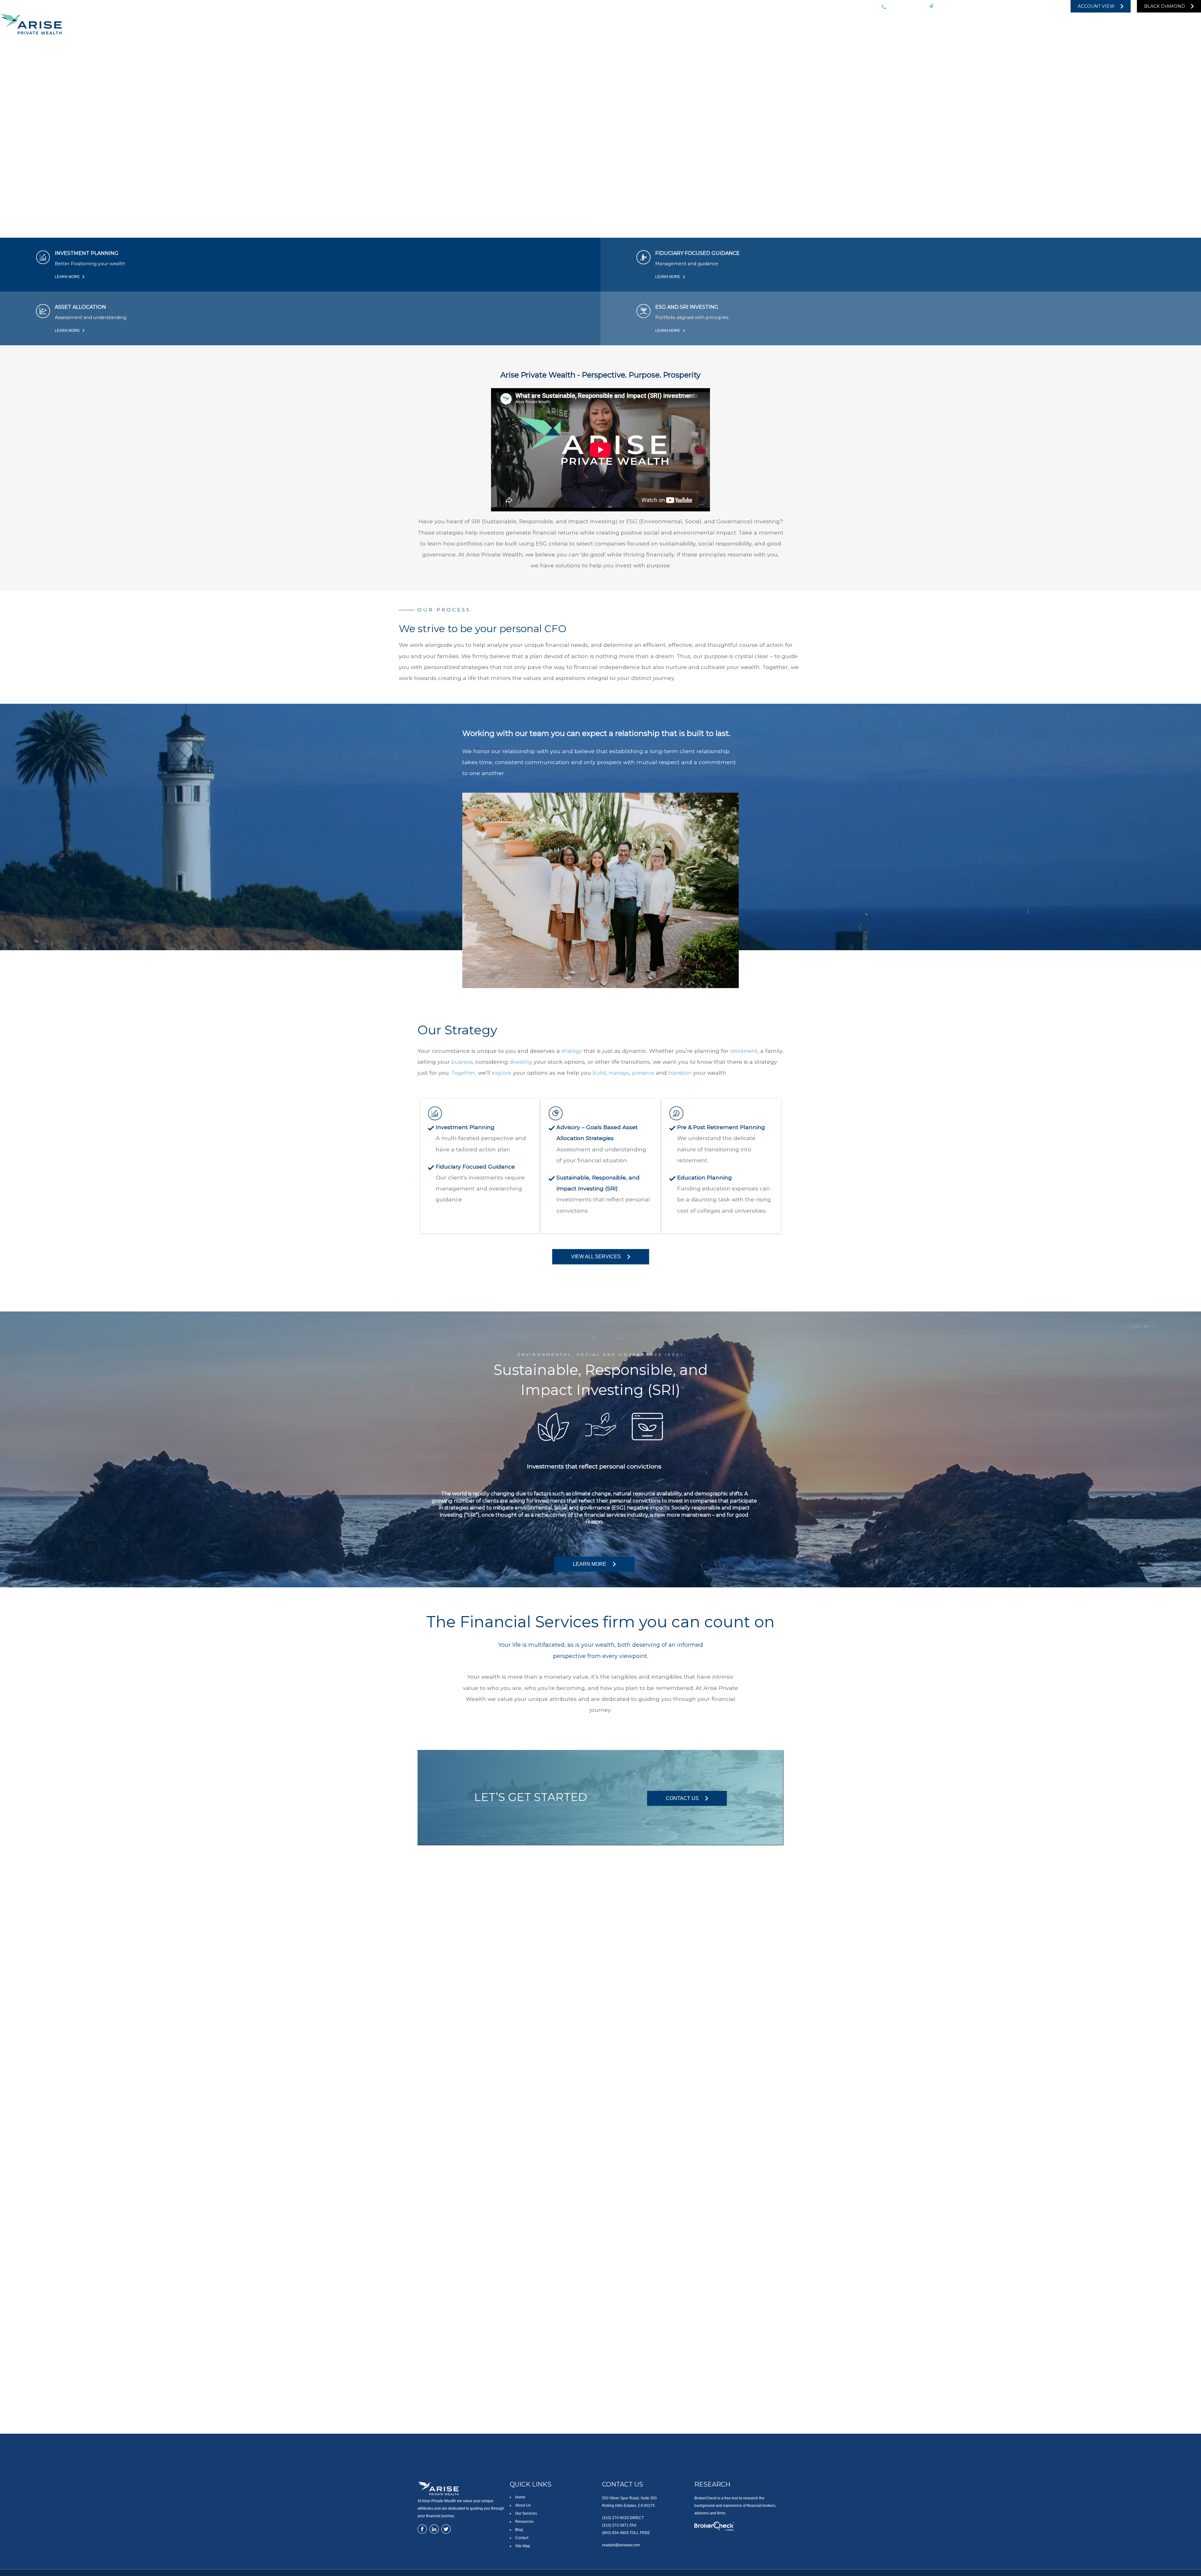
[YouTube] (1035, 6)
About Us (523, 2505)
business (462, 1062)
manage (619, 1073)
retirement (744, 1051)
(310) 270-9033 (904, 6)
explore (502, 1073)
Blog (519, 2530)
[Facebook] (1047, 6)
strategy (572, 1051)
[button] (979, 24)
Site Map (523, 2546)
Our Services (526, 2513)
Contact (522, 2538)
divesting (521, 1062)
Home (520, 2497)
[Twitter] (1010, 6)
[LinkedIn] (1022, 6)
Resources (524, 2522)
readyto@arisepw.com (965, 6)
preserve (643, 1073)
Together (463, 1073)
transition (680, 1073)
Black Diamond (1165, 6)
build (599, 1073)
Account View (1096, 6)
